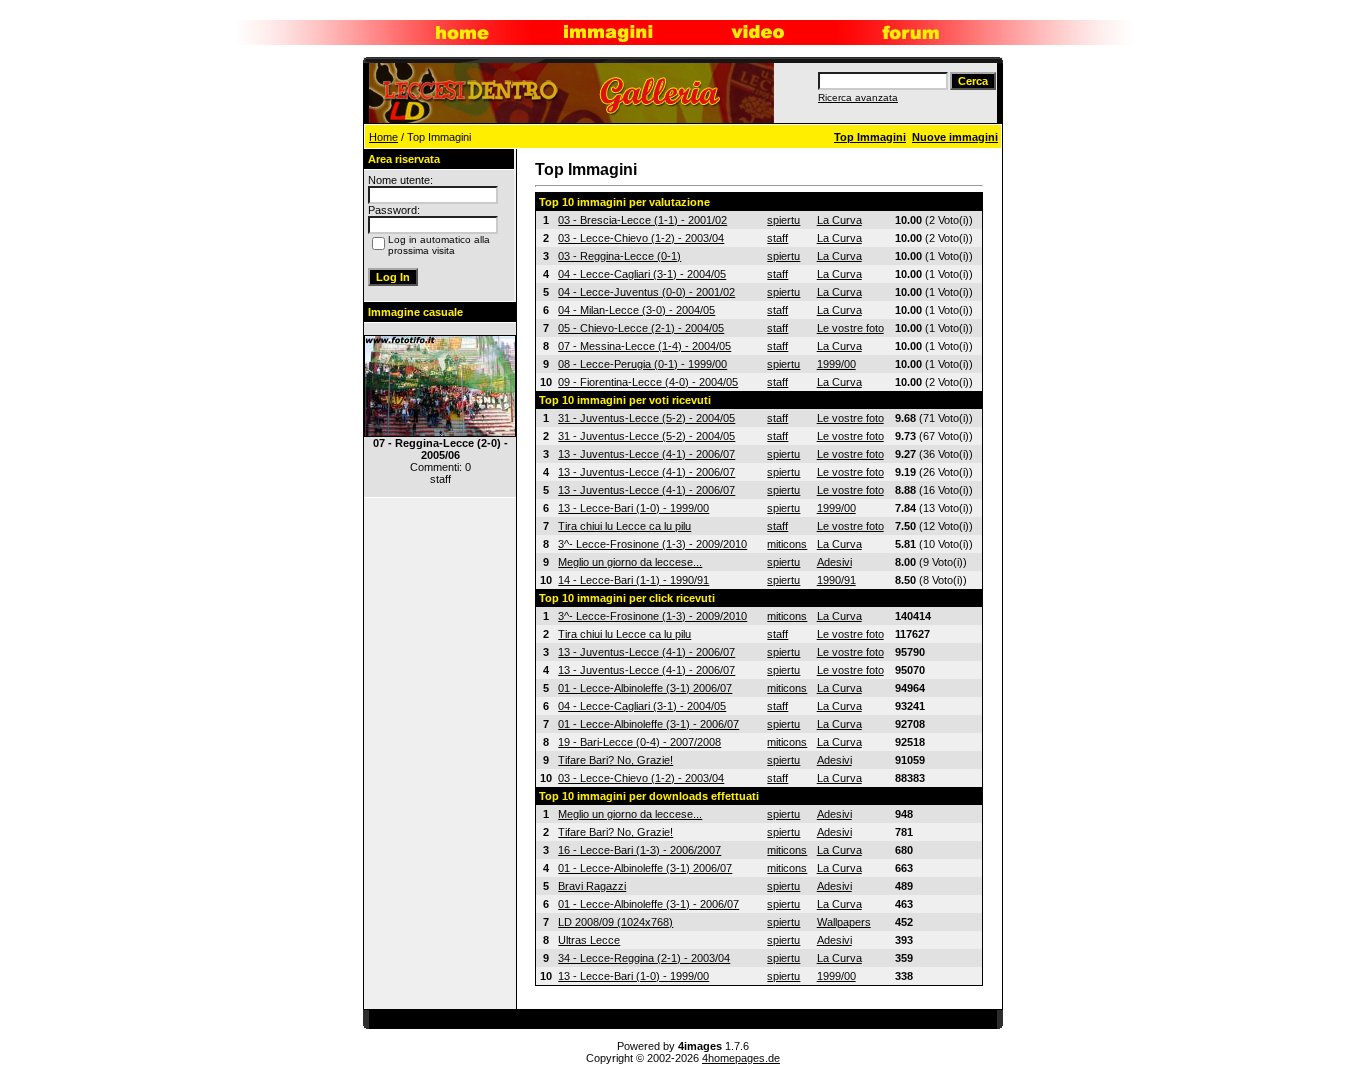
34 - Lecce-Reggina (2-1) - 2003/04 (644, 958)
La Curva (839, 220)
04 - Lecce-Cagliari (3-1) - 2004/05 (642, 274)
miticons (787, 544)
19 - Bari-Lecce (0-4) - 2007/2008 (639, 742)
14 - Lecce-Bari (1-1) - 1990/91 (633, 580)
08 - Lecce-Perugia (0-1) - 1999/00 (642, 364)
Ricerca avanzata (858, 97)
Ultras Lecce (589, 940)
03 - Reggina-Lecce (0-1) (619, 256)
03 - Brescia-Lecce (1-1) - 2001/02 (642, 220)
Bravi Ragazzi (592, 886)
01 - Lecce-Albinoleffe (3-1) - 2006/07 (648, 724)
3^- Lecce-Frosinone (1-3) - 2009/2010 (652, 544)
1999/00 (836, 364)
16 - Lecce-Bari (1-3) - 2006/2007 (639, 850)
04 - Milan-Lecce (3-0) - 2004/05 (636, 310)
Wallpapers (844, 922)
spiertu (783, 220)
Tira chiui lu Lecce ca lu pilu (624, 526)
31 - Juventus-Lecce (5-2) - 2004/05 (646, 418)
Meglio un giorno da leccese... (630, 562)
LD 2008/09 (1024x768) (615, 922)
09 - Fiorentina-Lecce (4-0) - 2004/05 (648, 382)
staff (777, 238)
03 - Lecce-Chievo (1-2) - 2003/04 (641, 238)
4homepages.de (741, 1058)
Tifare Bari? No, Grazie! (615, 760)
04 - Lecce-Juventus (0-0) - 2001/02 (646, 292)
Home (383, 137)
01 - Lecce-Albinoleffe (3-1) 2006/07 (645, 688)
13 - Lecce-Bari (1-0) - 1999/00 (633, 508)
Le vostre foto (850, 328)
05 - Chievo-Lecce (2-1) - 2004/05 (641, 328)
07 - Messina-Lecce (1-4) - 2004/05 (644, 346)
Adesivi (834, 562)
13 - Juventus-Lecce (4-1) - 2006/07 (646, 454)
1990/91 (836, 580)
